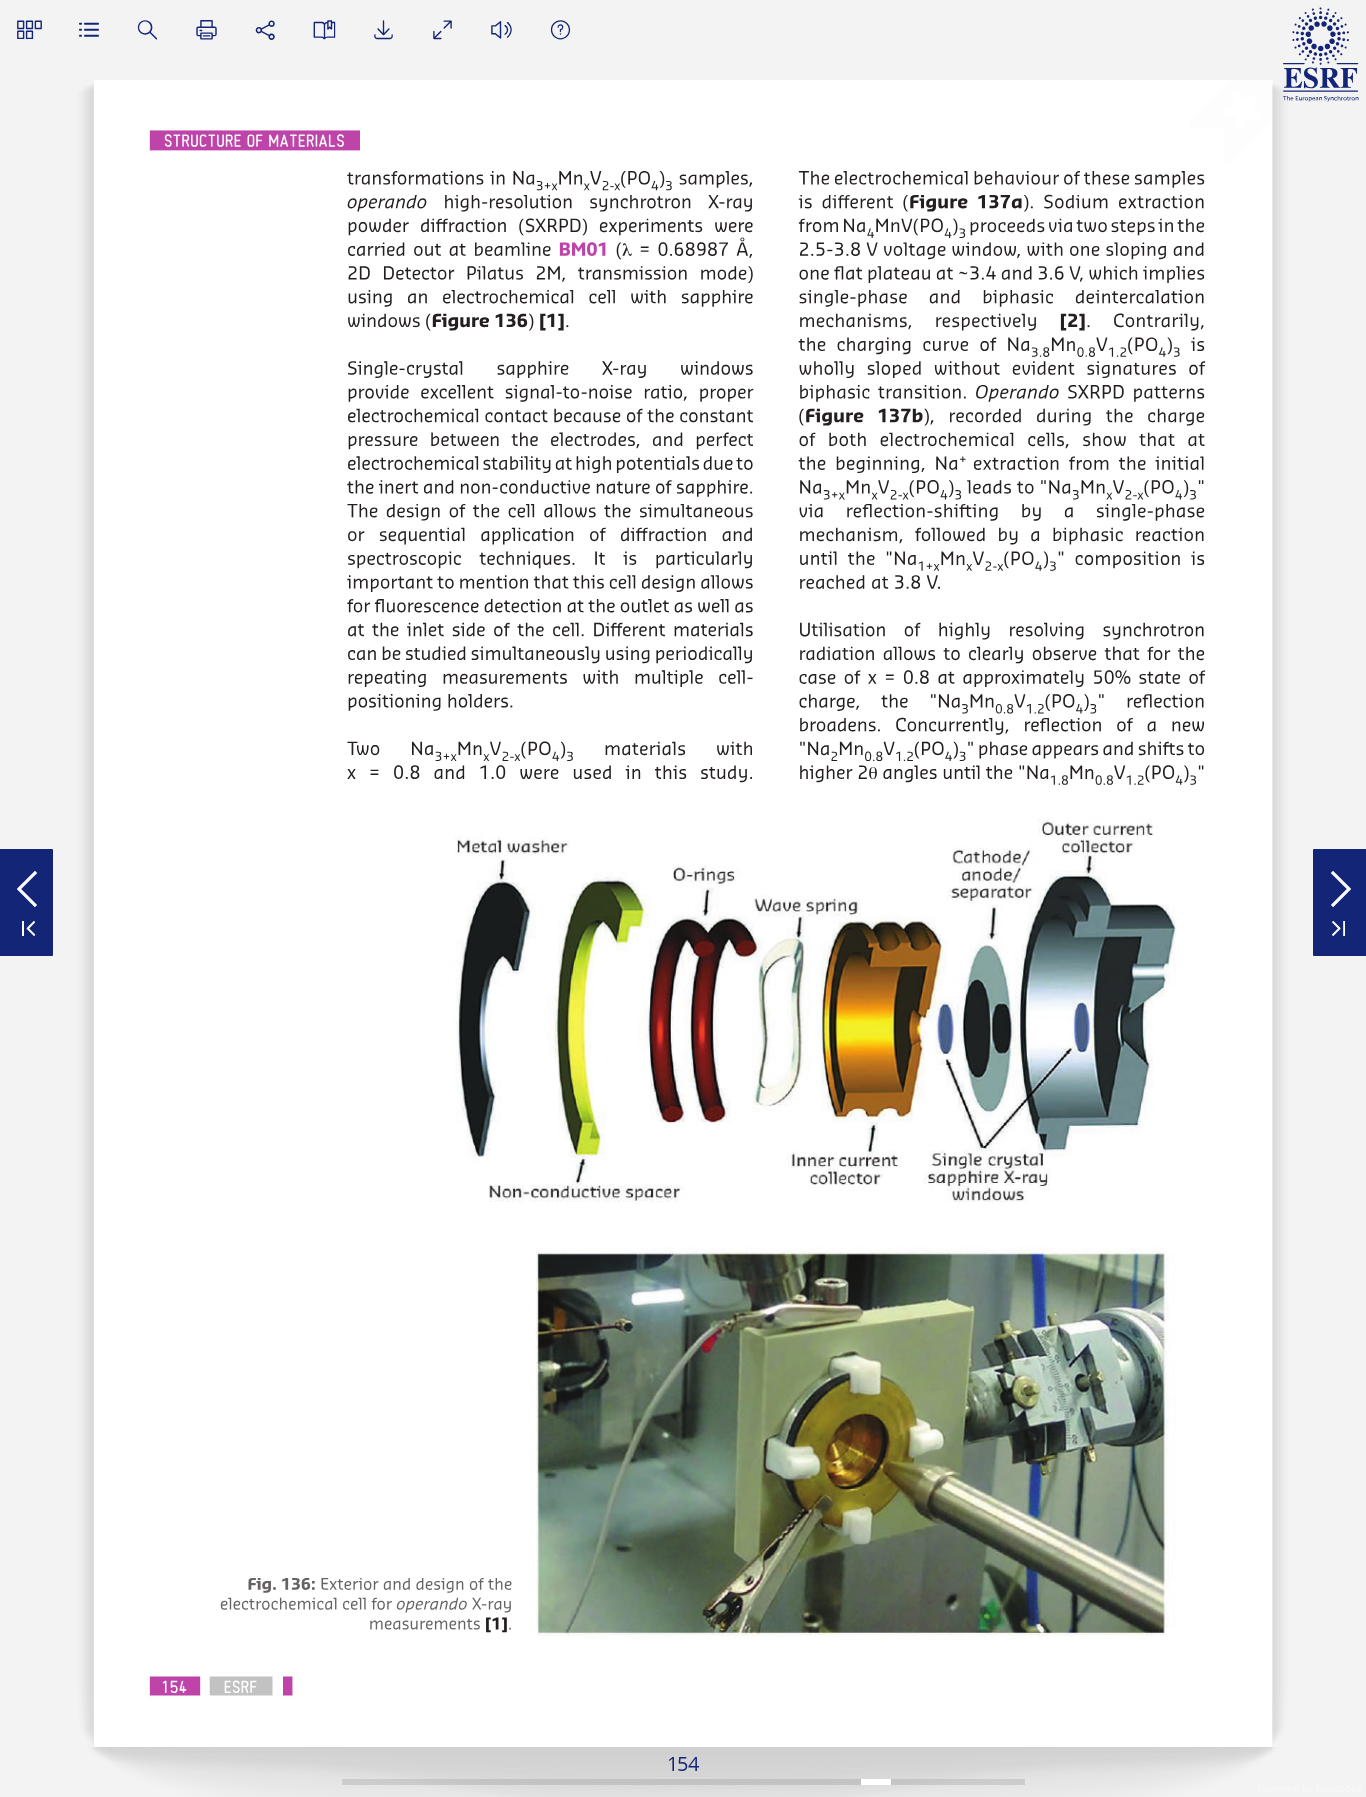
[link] (583, 249)
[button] (29, 29)
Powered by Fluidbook (1309, 1788)
